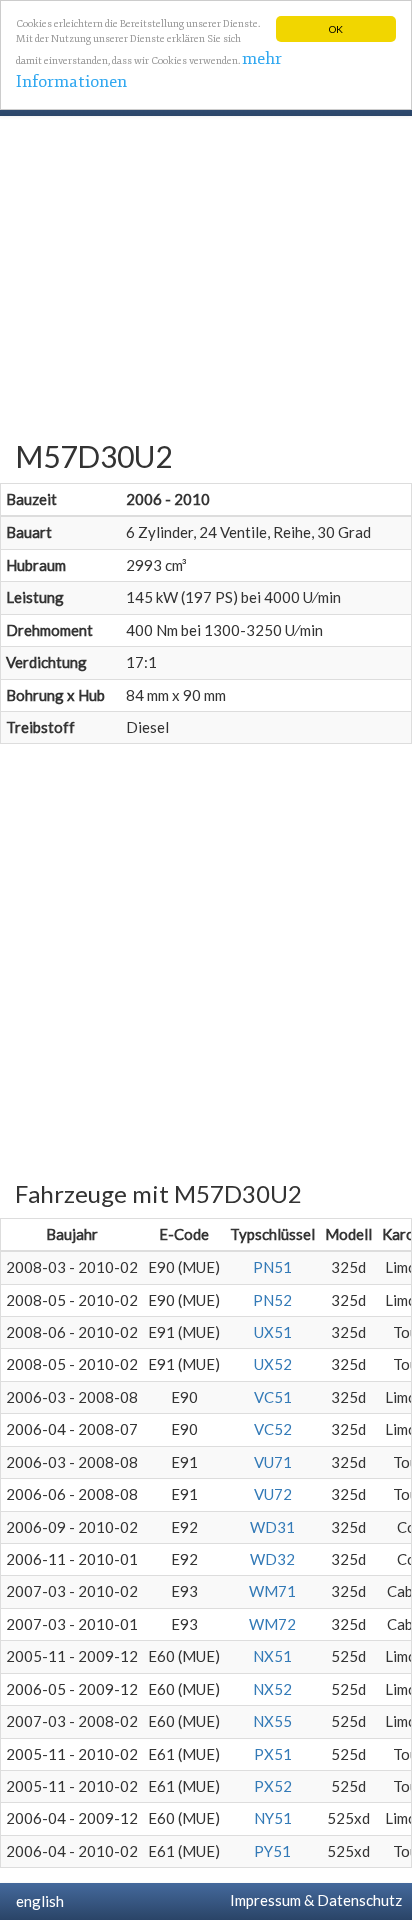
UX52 (273, 1364)
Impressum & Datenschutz (313, 1900)
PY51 (272, 1851)
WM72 (272, 1624)
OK (336, 29)
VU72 (273, 1494)
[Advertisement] (206, 278)
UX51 (273, 1332)
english (37, 1901)
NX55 (272, 1721)
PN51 (272, 1267)
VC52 (273, 1429)
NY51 (273, 1818)
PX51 (273, 1754)
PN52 (272, 1300)
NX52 (272, 1689)
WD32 (272, 1559)
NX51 (272, 1656)
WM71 (272, 1591)
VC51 (273, 1397)
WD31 (272, 1527)
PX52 (273, 1786)
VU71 (273, 1462)
